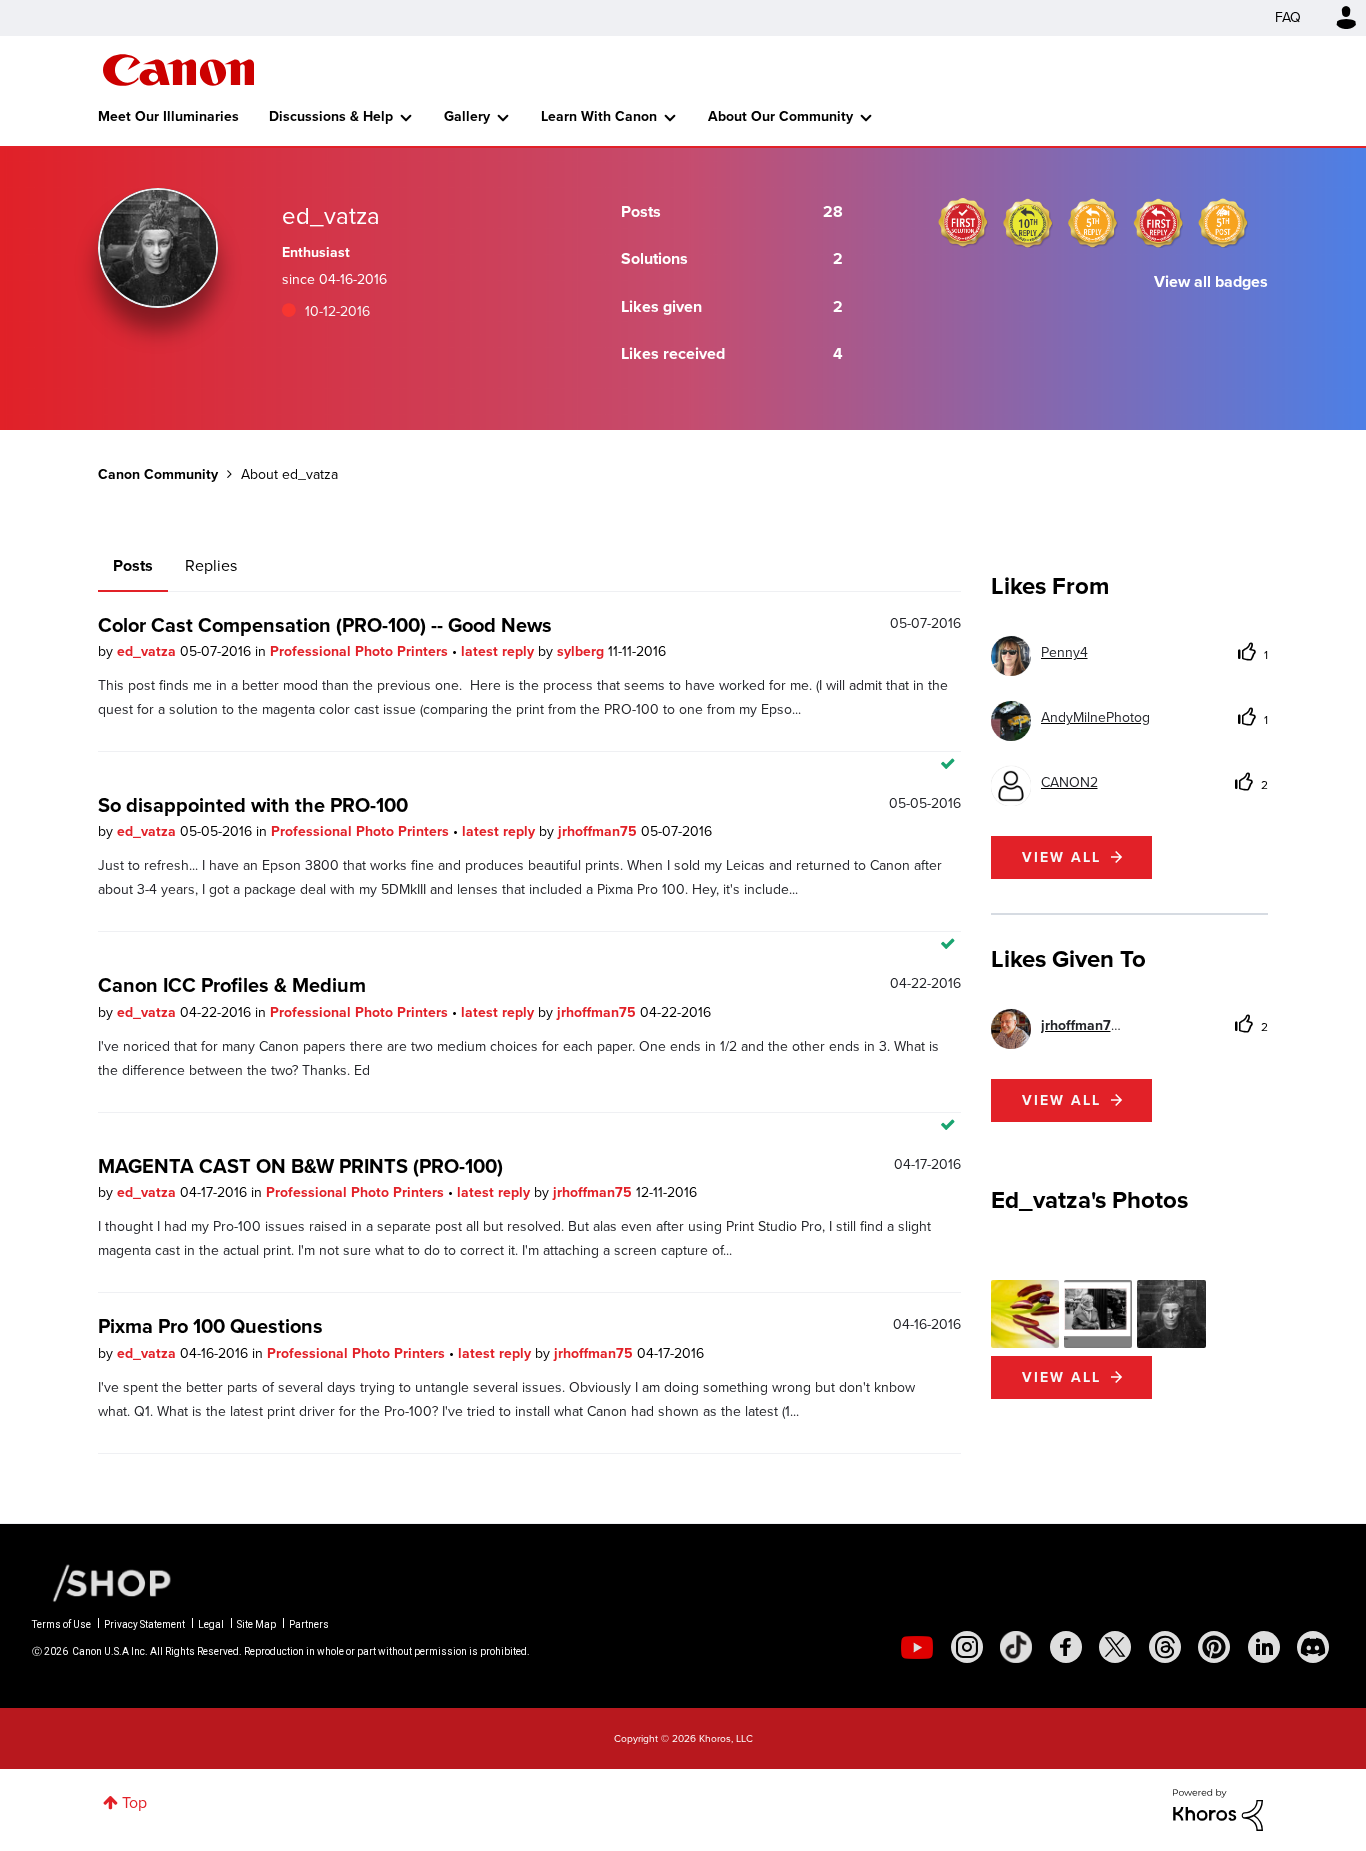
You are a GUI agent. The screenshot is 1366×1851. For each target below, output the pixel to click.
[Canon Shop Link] (102, 1582)
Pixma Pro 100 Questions (210, 1326)
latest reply (499, 651)
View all (1061, 857)
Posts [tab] (133, 565)
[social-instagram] (967, 1647)
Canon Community (178, 70)
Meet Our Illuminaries (168, 116)
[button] (1025, 1314)
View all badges (1211, 281)
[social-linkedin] (1264, 1647)
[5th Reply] (1093, 223)
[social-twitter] (1115, 1647)
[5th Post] (1223, 223)
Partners (309, 1624)
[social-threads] (1165, 1647)
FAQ (1288, 17)
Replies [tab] (211, 565)
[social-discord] (1313, 1647)
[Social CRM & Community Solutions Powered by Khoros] (1218, 1808)
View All (1061, 1377)
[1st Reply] (1158, 223)
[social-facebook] (1066, 1647)
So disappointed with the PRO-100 (253, 805)
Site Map (256, 1624)
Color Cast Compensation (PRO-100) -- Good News (325, 625)
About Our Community (780, 116)
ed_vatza (148, 651)
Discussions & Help (331, 116)
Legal (211, 1624)
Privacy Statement (144, 1624)
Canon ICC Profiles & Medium (232, 985)
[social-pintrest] (1214, 1647)
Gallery (467, 116)
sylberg (582, 651)
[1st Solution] (963, 223)
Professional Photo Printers (361, 651)
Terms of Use (61, 1624)
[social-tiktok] (1016, 1647)
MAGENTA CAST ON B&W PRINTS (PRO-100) (300, 1166)
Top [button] (134, 1802)
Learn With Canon (599, 116)
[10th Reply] (1028, 223)
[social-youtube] (917, 1647)
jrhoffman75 (599, 831)
